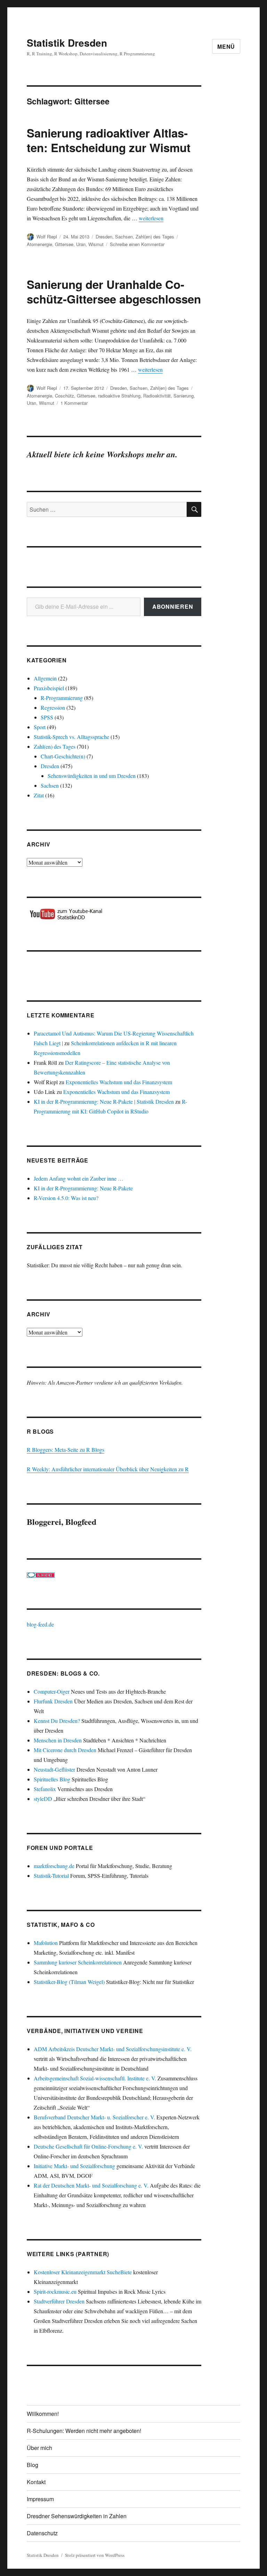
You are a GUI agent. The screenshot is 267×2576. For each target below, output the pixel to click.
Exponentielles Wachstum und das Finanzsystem (119, 1082)
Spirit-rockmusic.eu (55, 2291)
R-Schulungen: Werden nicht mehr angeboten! (84, 2431)
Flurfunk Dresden (53, 1701)
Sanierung (184, 396)
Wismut (96, 244)
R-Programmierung (62, 698)
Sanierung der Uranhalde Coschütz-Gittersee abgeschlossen (114, 292)
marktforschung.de (54, 1866)
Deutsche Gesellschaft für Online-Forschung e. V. (88, 2146)
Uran (81, 244)
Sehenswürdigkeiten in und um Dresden (92, 776)
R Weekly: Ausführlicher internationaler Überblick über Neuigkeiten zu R (108, 1469)
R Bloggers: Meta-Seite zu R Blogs (66, 1450)
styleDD (43, 1799)
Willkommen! (43, 2414)
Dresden (104, 237)
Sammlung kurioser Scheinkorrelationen (78, 1962)
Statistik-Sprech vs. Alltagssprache (71, 737)
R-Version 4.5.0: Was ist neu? (66, 1198)
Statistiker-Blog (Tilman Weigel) (69, 1982)
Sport (40, 727)
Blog (33, 2465)
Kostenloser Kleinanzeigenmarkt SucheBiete (83, 2272)
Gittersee (64, 244)
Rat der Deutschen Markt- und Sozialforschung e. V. (91, 2185)
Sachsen (124, 237)
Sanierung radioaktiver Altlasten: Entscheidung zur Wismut (109, 140)
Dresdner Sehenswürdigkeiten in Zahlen (77, 2516)
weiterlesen (151, 218)
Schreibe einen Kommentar (137, 244)
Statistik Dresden (67, 43)
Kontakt (36, 2482)
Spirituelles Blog (52, 1779)
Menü (226, 46)
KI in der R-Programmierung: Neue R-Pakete (83, 1188)
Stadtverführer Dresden (59, 2301)
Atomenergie (39, 244)
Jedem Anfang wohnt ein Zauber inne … (79, 1178)
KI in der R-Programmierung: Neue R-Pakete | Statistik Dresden (104, 1101)
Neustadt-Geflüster (54, 1769)
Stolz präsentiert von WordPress (95, 2555)
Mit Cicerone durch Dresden (65, 1750)
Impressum (40, 2499)
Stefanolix (45, 1789)
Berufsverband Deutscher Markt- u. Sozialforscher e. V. (94, 2117)
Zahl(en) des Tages (155, 237)
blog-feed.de (40, 1624)
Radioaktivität (157, 396)
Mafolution (46, 1943)
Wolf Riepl (47, 237)
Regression (53, 707)
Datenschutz (42, 2533)
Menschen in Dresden (58, 1740)
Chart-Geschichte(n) (63, 756)
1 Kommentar (74, 403)
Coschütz (64, 396)
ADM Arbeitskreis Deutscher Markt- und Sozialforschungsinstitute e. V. (113, 2049)
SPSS (47, 717)
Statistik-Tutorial (51, 1876)
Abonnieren (173, 606)
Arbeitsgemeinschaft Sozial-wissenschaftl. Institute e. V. (95, 2078)
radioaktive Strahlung (119, 396)
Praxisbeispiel (49, 688)
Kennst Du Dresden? (57, 1721)
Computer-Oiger (52, 1691)
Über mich (39, 2448)
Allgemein (45, 678)
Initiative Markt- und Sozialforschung (74, 2166)
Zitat (39, 795)
